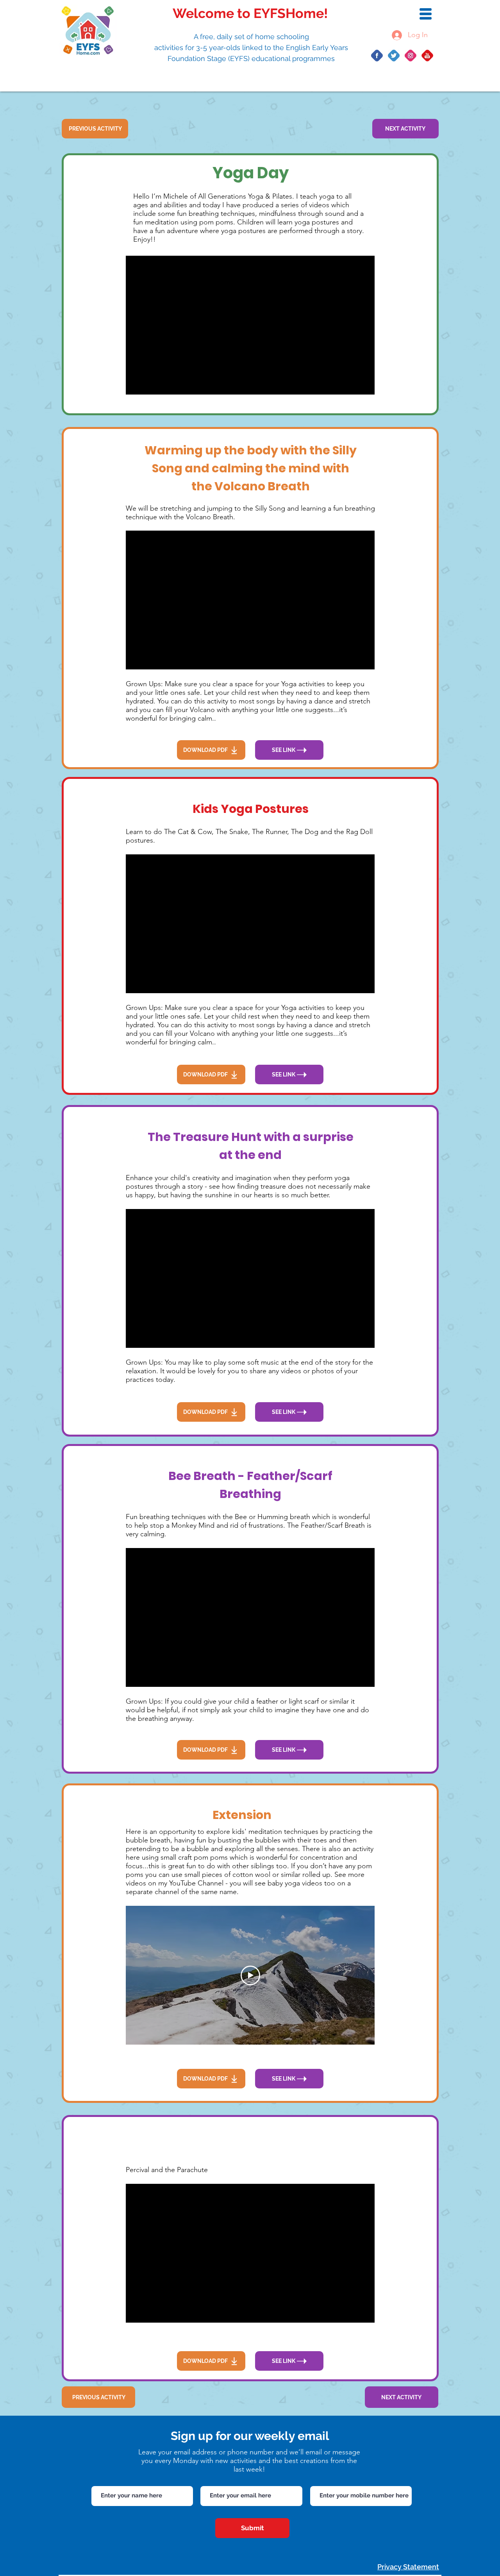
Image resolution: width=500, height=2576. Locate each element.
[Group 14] (394, 56)
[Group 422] (427, 56)
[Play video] (250, 1975)
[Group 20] (411, 56)
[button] (426, 14)
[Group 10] (377, 56)
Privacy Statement (408, 2567)
